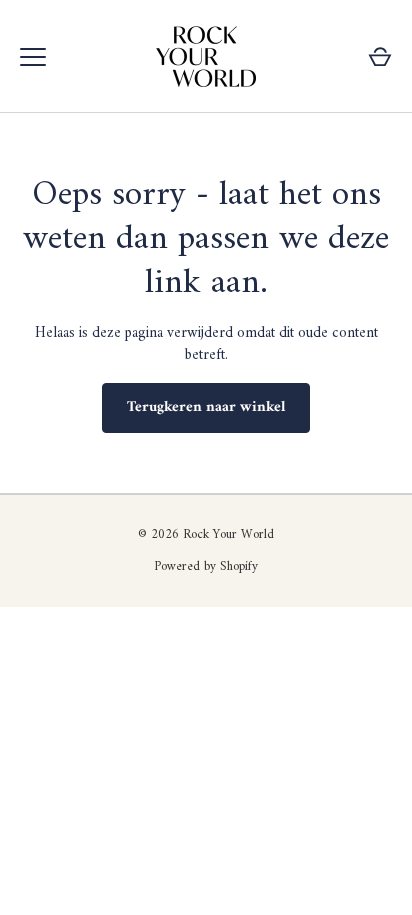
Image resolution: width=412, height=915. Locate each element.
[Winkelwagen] (380, 57)
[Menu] (33, 57)
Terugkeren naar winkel (206, 407)
